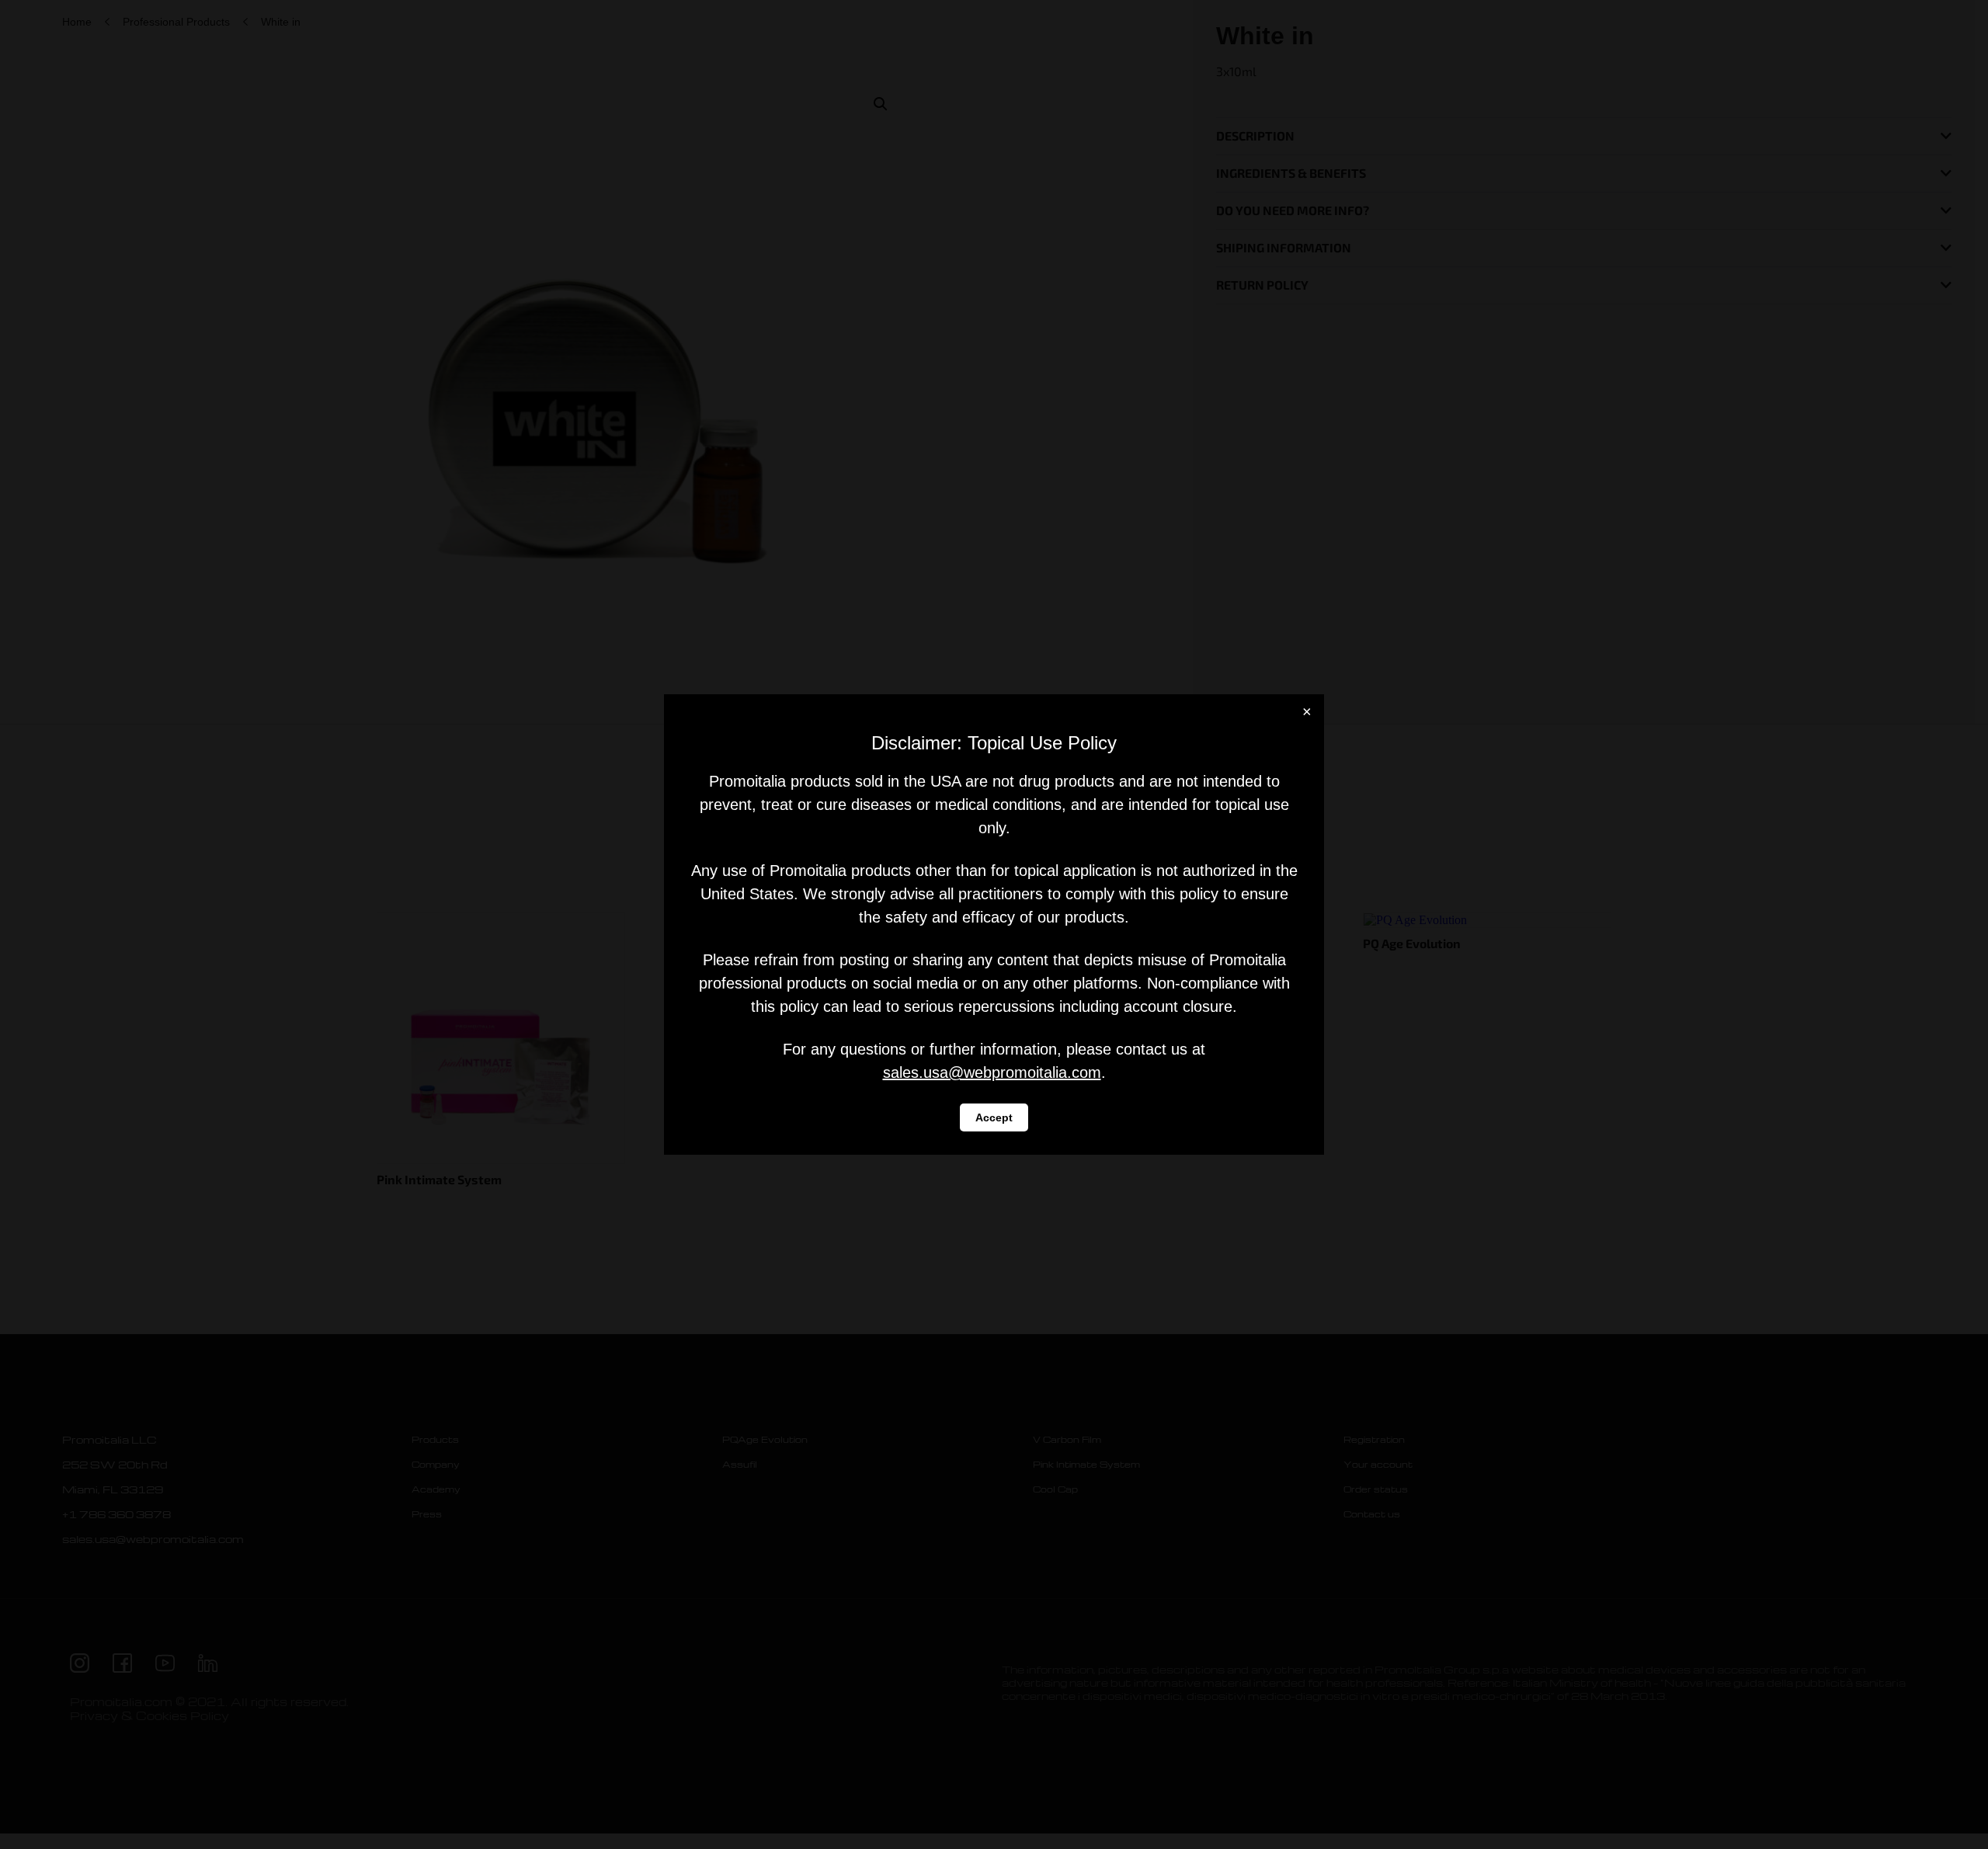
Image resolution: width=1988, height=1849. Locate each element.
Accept (994, 1117)
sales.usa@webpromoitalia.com (992, 1072)
